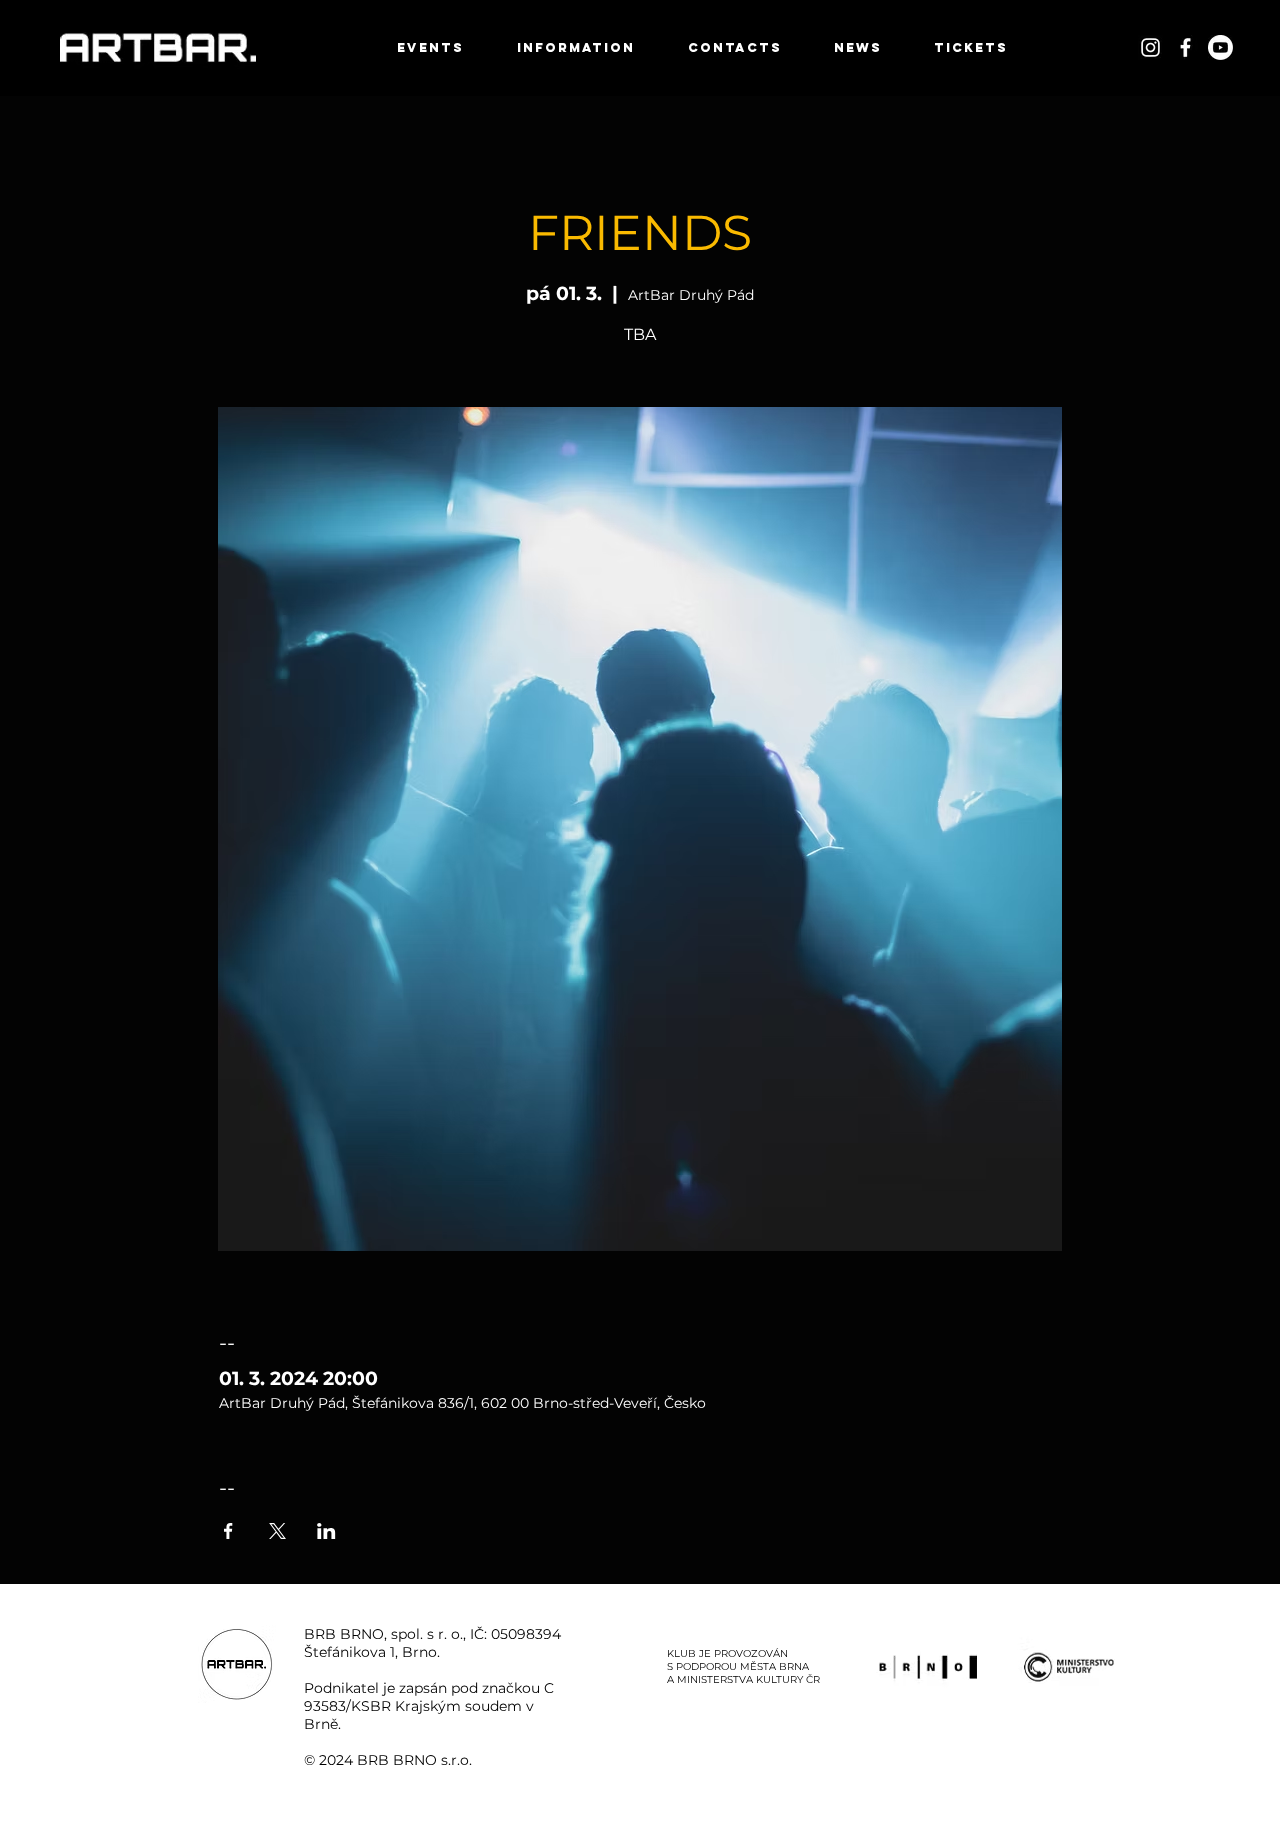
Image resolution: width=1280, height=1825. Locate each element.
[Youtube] (1220, 47)
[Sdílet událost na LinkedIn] (326, 1531)
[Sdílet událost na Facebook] (228, 1531)
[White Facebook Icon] (1185, 47)
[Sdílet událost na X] (277, 1531)
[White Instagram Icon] (1150, 47)
